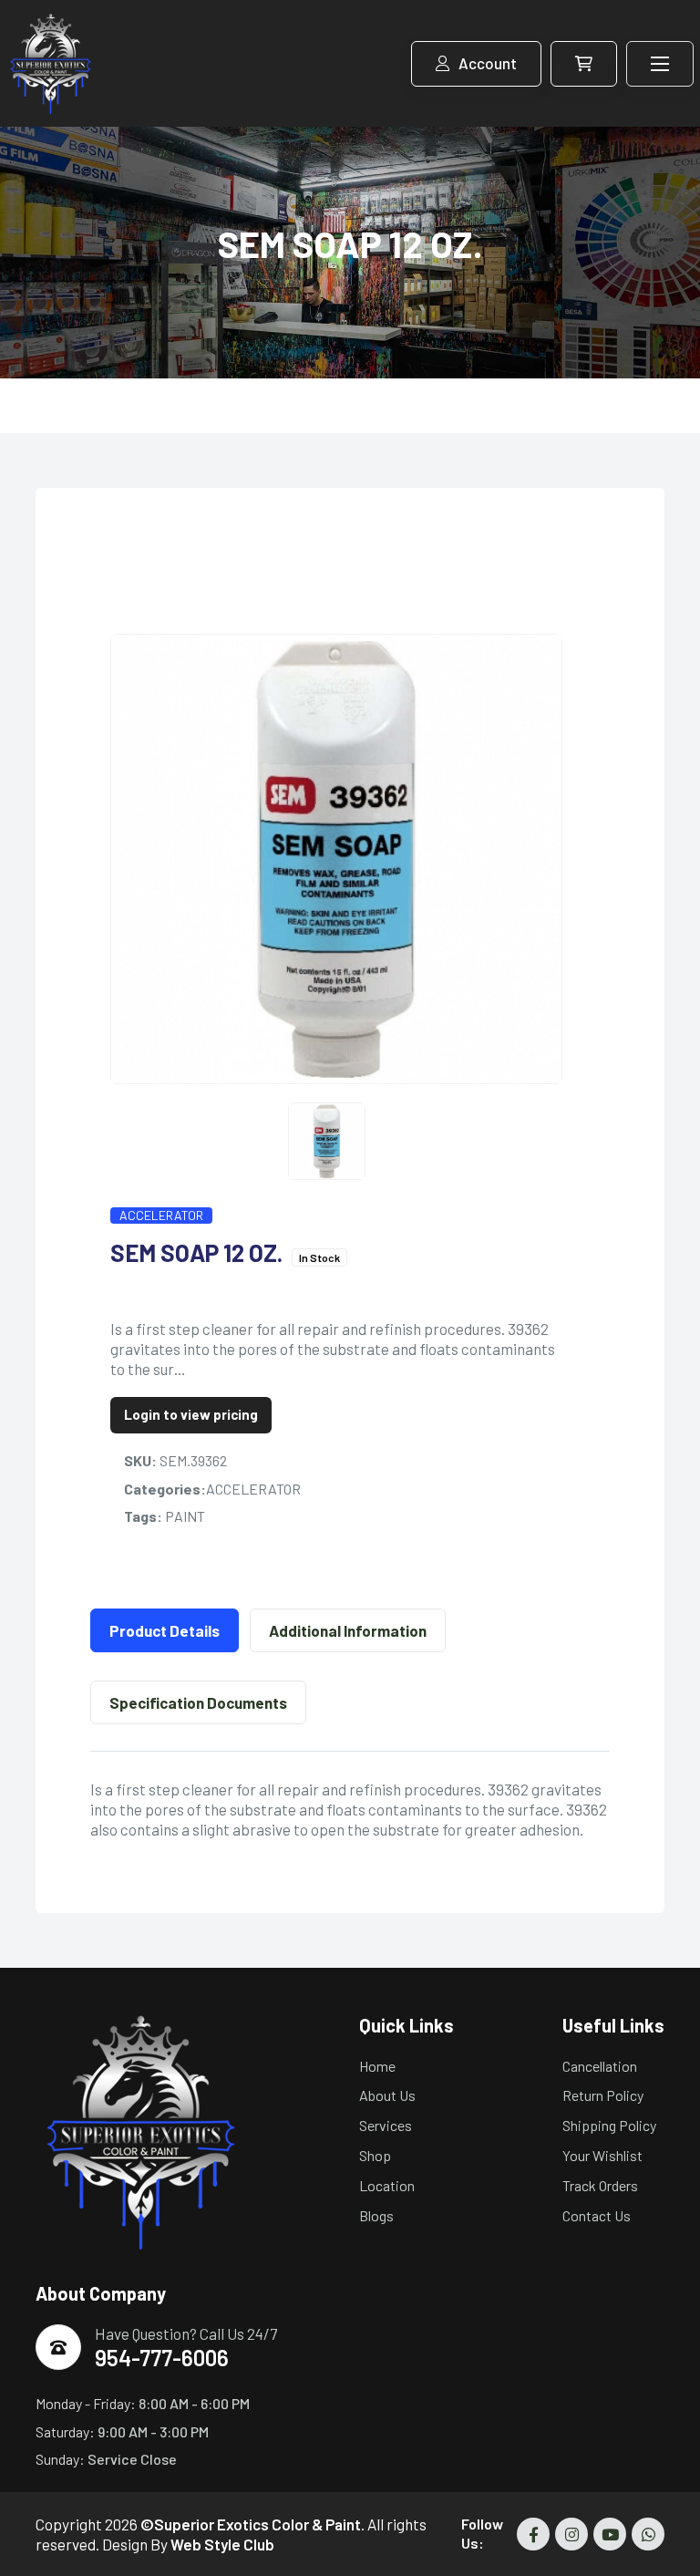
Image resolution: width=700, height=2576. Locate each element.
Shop (375, 2155)
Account (488, 63)
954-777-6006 (162, 2358)
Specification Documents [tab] (198, 1702)
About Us (387, 2095)
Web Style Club (222, 2544)
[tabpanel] (350, 1809)
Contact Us (597, 2215)
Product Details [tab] (165, 1630)
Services (386, 2125)
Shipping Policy (609, 2125)
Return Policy (603, 2095)
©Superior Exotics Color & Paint (251, 2524)
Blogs (376, 2215)
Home (377, 2066)
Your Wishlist (602, 2155)
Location (387, 2185)
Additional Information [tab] (348, 1630)
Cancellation (600, 2066)
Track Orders (600, 2185)
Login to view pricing (191, 1414)
